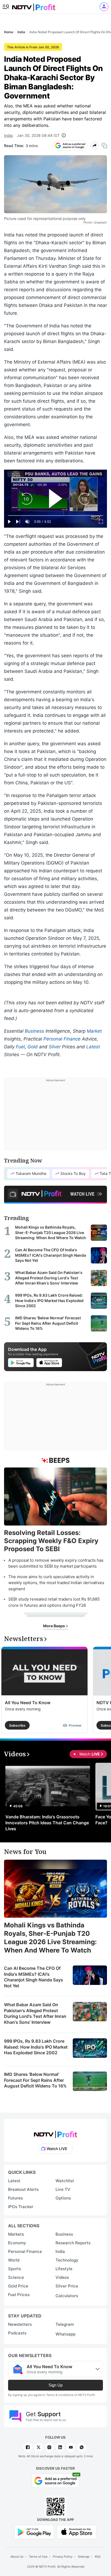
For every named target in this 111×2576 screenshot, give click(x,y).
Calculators (67, 2296)
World (14, 2260)
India (8, 135)
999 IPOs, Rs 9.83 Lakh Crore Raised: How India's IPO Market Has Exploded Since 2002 (36, 2047)
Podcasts (17, 2333)
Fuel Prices (19, 2295)
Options (63, 2198)
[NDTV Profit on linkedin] (60, 2447)
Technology (67, 2260)
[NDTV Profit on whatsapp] (82, 2447)
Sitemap (84, 2557)
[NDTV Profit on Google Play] (34, 2532)
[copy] (104, 146)
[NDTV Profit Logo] (55, 2133)
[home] (34, 6)
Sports (15, 2269)
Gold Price (18, 2286)
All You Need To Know (28, 1703)
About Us (17, 2557)
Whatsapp (65, 2334)
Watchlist (65, 2181)
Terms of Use (38, 2557)
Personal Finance (62, 1039)
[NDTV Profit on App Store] (77, 2532)
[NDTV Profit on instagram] (49, 2447)
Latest (93, 1047)
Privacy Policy (63, 2557)
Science (16, 2277)
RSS (98, 2557)
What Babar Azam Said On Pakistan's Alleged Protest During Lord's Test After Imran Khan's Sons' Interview (35, 2013)
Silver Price (67, 2286)
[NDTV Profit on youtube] (71, 2447)
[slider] (55, 516)
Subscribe (17, 1725)
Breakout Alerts (23, 2189)
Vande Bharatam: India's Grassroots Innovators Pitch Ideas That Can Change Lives (47, 1823)
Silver (55, 1047)
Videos (62, 2277)
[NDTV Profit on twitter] (39, 2447)
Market (94, 1031)
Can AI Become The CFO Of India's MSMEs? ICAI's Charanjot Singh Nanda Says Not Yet (34, 1977)
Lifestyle (64, 2269)
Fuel (20, 1047)
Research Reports (73, 2243)
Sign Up (55, 2385)
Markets (16, 2234)
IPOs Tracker (21, 2207)
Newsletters (20, 2324)
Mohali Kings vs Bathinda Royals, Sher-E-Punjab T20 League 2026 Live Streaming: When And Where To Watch (50, 1938)
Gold (33, 1047)
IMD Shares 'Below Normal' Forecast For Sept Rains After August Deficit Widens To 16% (35, 2080)
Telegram (65, 2324)
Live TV (63, 2189)
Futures (15, 2198)
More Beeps (54, 1626)
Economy (17, 2243)
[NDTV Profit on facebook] (28, 2447)
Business (34, 1031)
